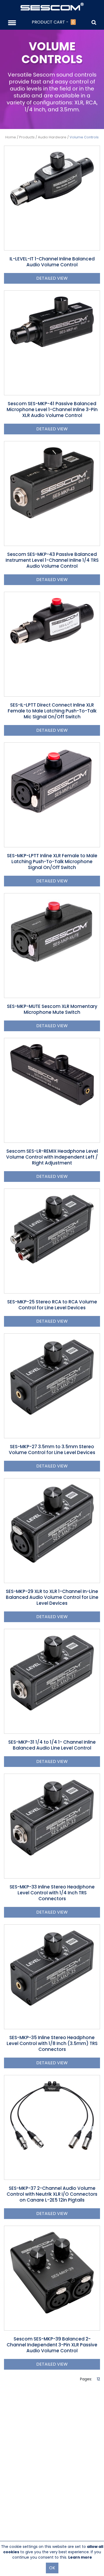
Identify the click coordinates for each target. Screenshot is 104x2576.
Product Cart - (53, 22)
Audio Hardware (52, 137)
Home (11, 137)
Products (27, 137)
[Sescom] (52, 6)
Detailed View (52, 278)
